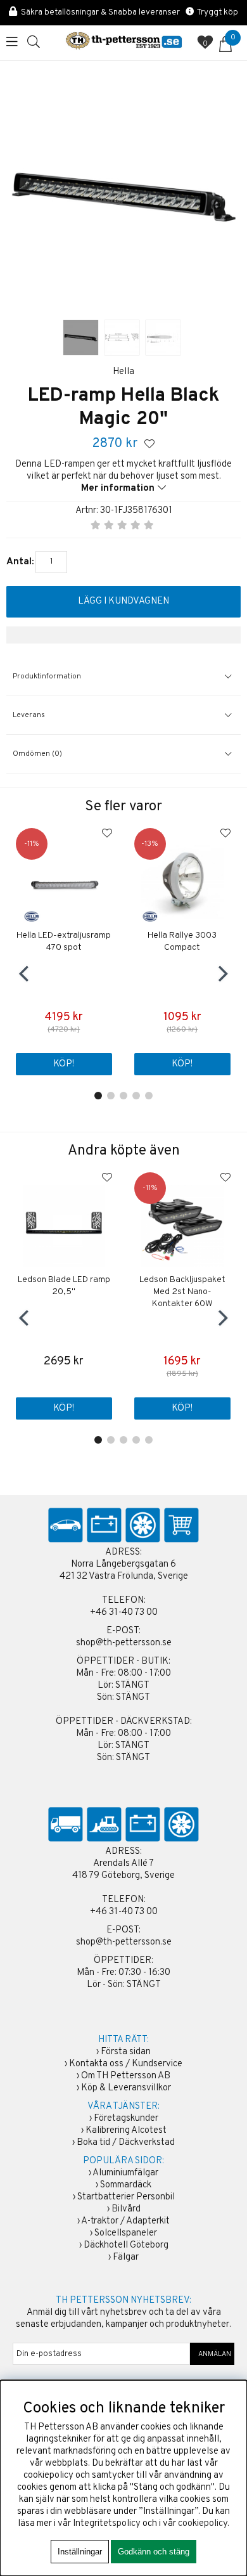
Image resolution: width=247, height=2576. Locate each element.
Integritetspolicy (107, 2524)
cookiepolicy (203, 2524)
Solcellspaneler (126, 2233)
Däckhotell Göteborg (126, 2245)
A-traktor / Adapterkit (125, 2221)
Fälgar (126, 2257)
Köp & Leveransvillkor (126, 2088)
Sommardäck (126, 2185)
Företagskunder (126, 2119)
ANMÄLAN (212, 2354)
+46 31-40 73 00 (124, 1613)
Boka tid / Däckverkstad (126, 2143)
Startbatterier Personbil (126, 2197)
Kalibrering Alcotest (126, 2131)
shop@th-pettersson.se (124, 1643)
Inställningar (80, 2552)
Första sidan (126, 2052)
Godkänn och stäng (154, 2552)
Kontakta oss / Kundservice (126, 2064)
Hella (123, 372)
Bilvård (126, 2209)
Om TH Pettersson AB (126, 2076)
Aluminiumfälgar (125, 2173)
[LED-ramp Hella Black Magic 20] (81, 338)
